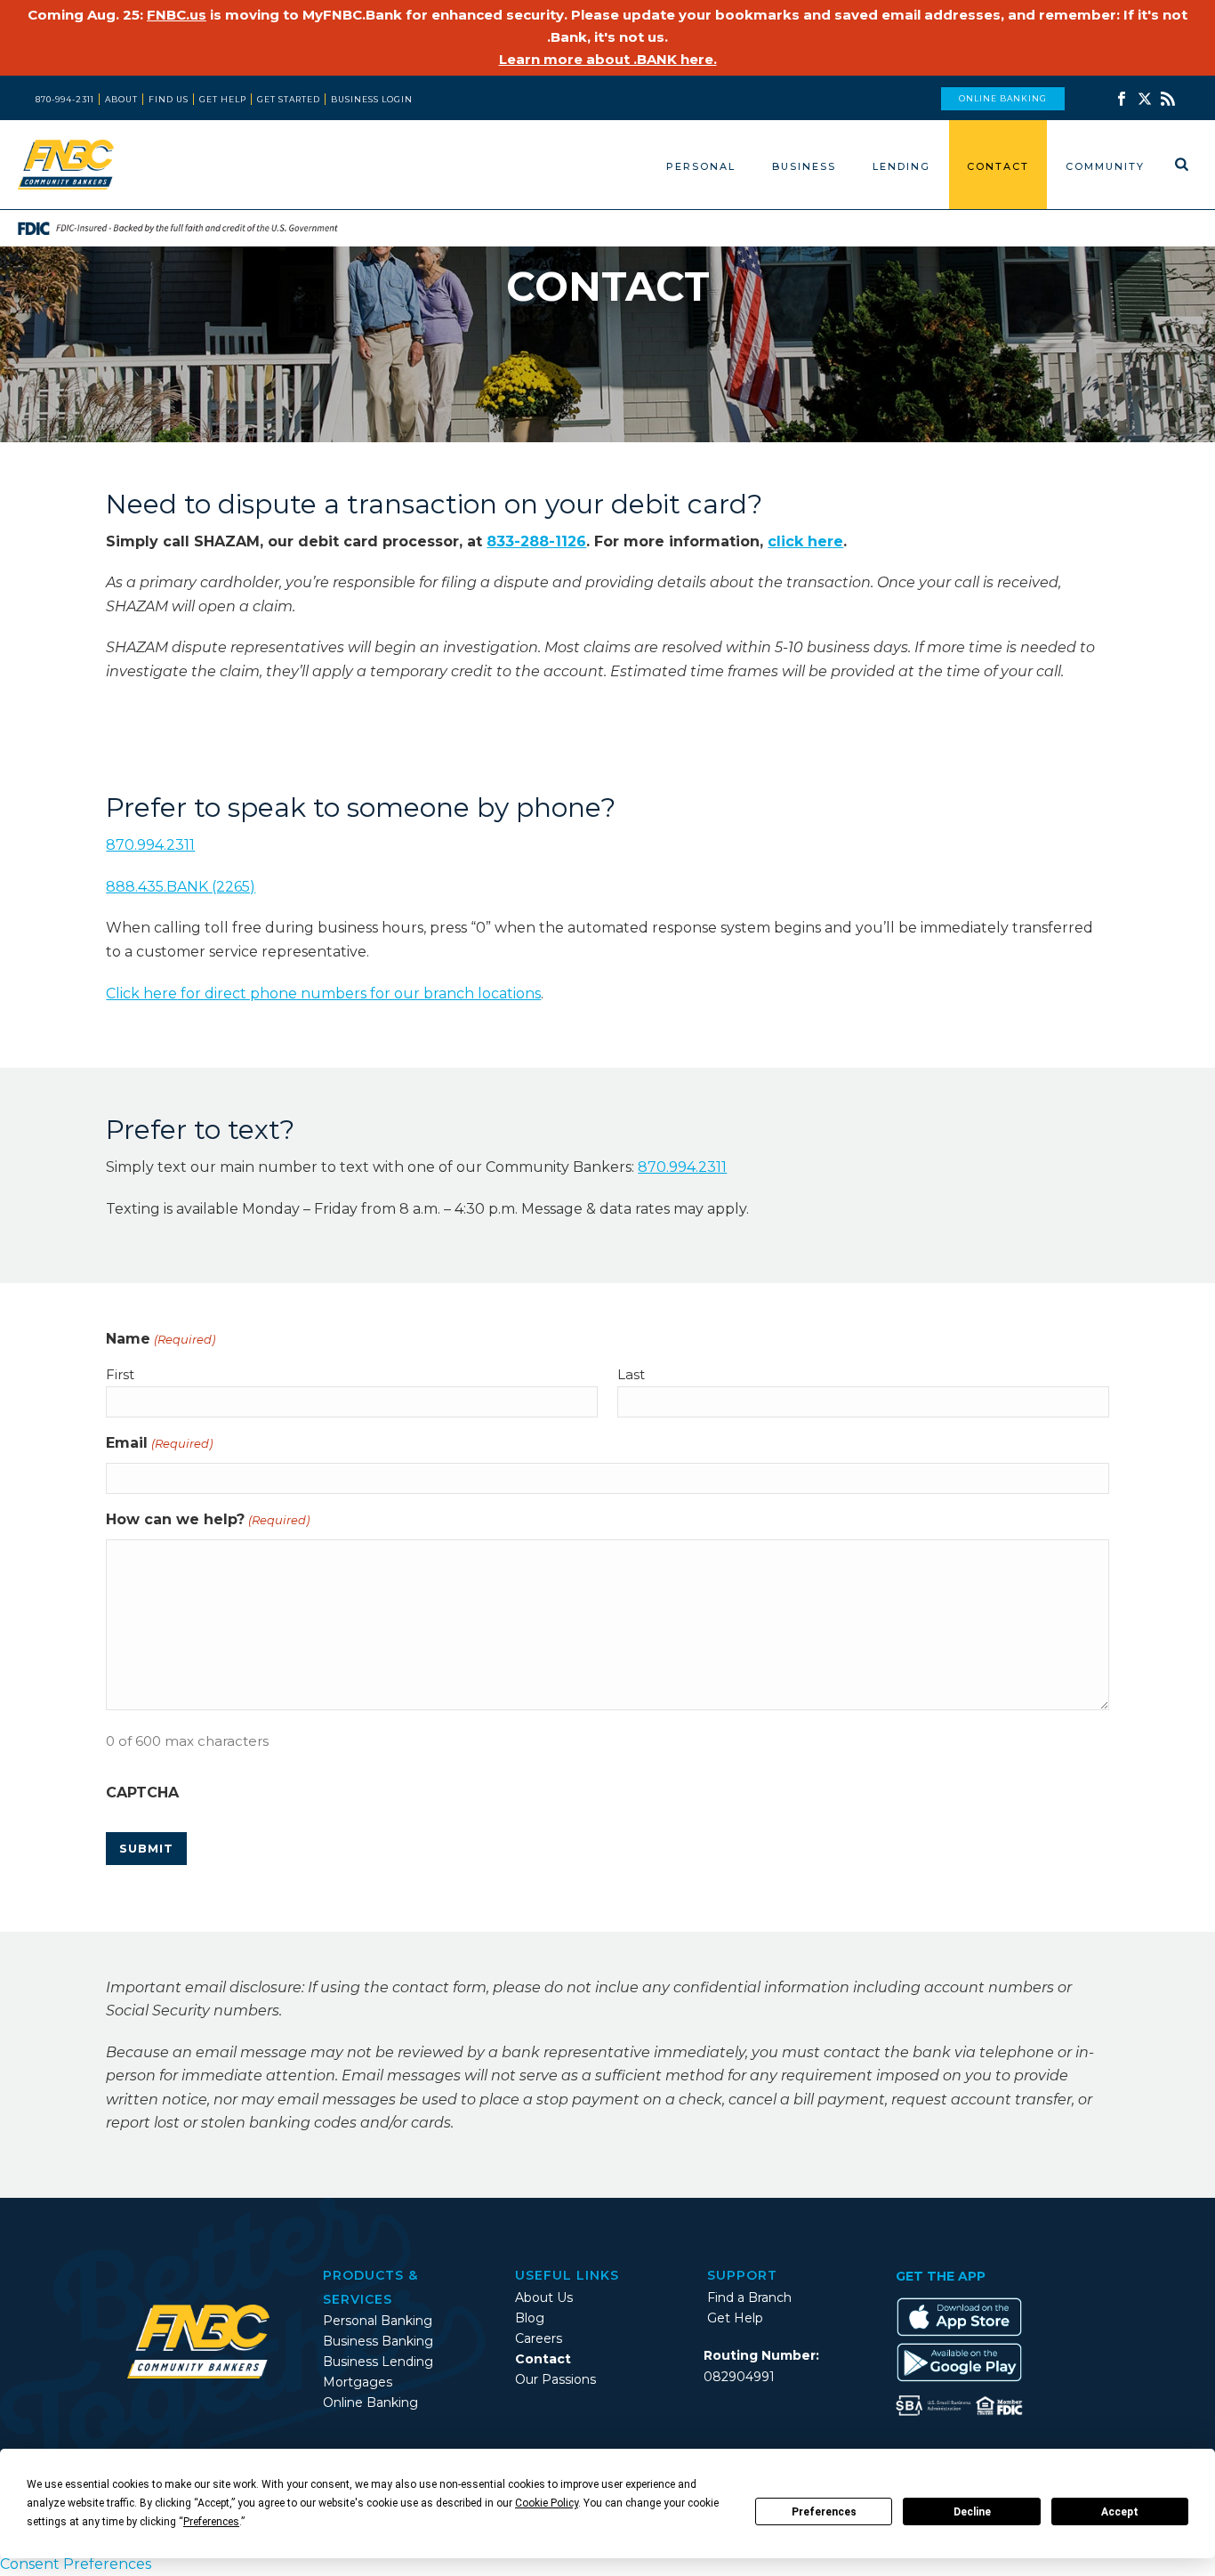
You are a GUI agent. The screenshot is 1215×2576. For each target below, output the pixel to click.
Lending (901, 166)
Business (804, 166)
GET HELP (223, 99)
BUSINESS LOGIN (372, 99)
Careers (539, 2338)
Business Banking (378, 2341)
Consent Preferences (76, 2564)
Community (1105, 166)
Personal (701, 166)
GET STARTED (289, 99)
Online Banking (370, 2402)
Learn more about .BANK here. (608, 59)
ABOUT (121, 99)
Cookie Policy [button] (547, 2503)
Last (631, 1374)
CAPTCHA (142, 1793)
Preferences (824, 2512)
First (120, 1374)
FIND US (169, 99)
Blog (530, 2318)
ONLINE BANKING (1003, 98)
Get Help (735, 2318)
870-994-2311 (65, 99)
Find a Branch (749, 2297)
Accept (1120, 2512)
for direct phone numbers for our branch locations (323, 993)
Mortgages (358, 2382)
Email (159, 1443)
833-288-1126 (536, 541)
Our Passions (555, 2379)
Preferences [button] (211, 2522)
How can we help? (207, 1519)
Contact (998, 166)
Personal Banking (378, 2321)
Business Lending (378, 2362)
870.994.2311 (150, 845)
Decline (972, 2512)
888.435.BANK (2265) (181, 887)
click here (805, 541)
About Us (544, 2297)
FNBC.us (177, 15)
